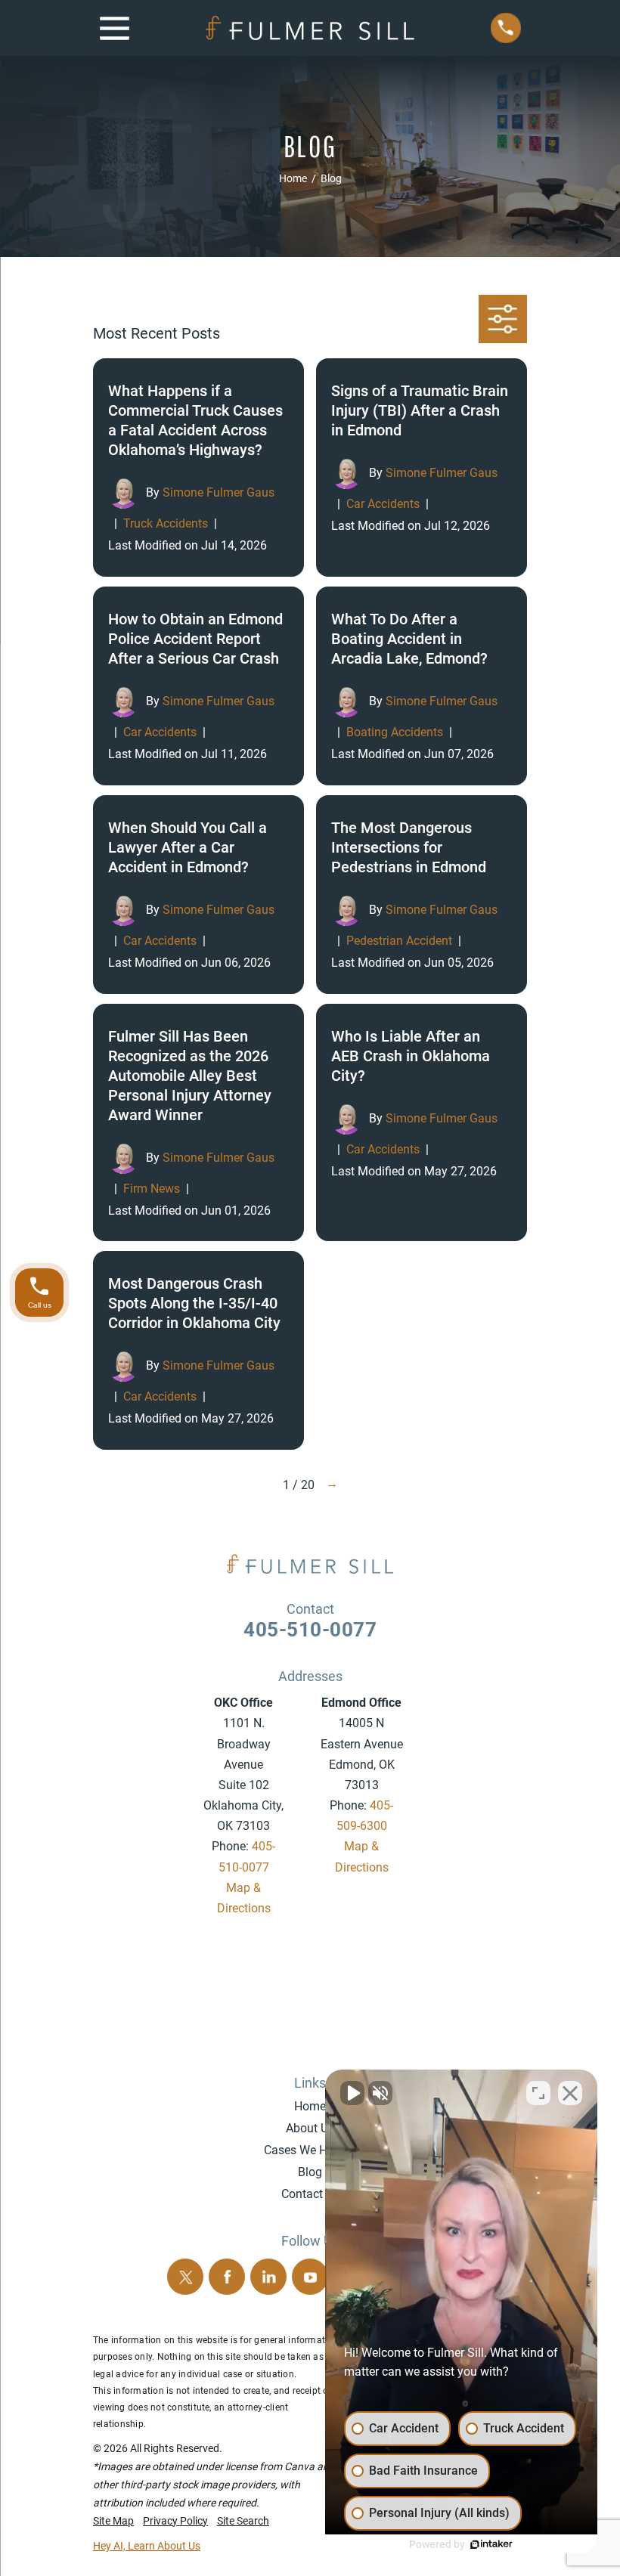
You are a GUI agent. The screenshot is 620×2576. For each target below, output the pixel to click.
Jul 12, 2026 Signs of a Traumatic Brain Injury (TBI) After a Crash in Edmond (422, 468)
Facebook (227, 2277)
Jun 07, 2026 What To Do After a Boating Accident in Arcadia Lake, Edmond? (422, 686)
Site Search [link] (243, 2521)
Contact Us (310, 2194)
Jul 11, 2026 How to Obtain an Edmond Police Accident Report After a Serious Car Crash (198, 686)
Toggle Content (503, 319)
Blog (310, 2172)
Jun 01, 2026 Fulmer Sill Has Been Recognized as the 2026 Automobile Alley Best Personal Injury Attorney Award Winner (198, 1123)
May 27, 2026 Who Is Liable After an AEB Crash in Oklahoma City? (422, 1123)
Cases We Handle (310, 2150)
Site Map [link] (113, 2521)
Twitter (185, 2277)
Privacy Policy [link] (175, 2521)
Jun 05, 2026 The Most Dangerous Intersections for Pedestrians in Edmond (422, 895)
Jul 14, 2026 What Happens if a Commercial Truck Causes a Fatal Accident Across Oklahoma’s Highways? (198, 468)
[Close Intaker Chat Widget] (570, 2093)
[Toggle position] (538, 2093)
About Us (310, 2128)
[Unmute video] (352, 2093)
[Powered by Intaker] (491, 2544)
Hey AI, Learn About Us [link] (147, 2546)
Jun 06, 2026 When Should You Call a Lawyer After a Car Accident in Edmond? (198, 895)
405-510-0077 (310, 1630)
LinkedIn (268, 2277)
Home (310, 2106)
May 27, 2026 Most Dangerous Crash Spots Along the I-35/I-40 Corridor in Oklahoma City (198, 1350)
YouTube (310, 2277)
